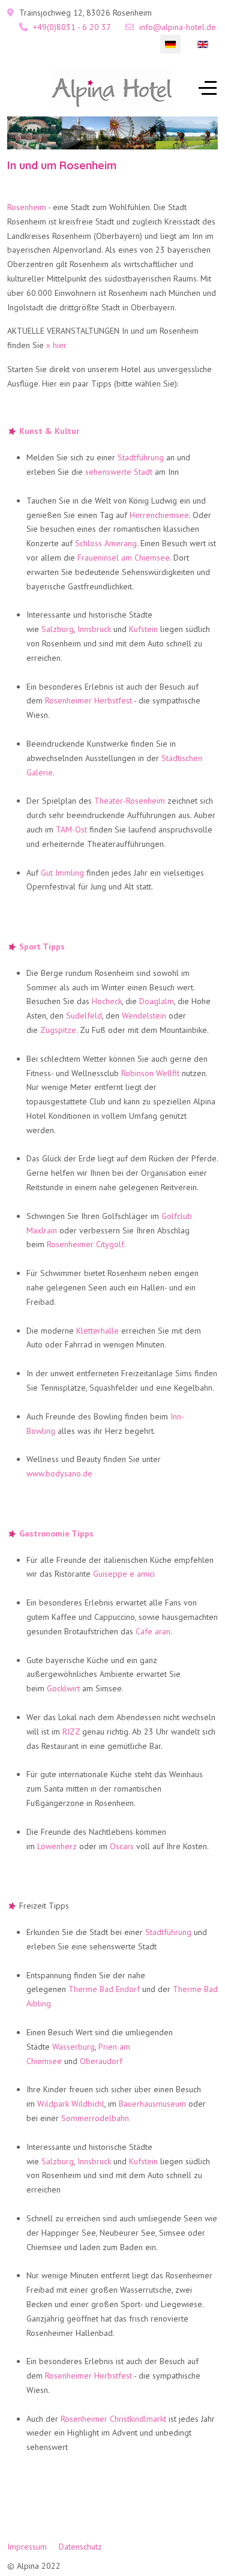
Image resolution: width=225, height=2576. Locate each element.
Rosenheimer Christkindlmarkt (113, 2419)
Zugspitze (58, 1030)
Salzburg (58, 629)
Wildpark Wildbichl (71, 2104)
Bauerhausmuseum (152, 2104)
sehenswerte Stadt (119, 472)
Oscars (122, 1846)
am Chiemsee (145, 558)
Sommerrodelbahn (95, 2118)
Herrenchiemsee (159, 515)
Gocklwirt (63, 1688)
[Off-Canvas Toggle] (208, 88)
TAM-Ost (71, 829)
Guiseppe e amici (124, 1574)
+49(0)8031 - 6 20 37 (72, 27)
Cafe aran (153, 1631)
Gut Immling (62, 873)
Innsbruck (94, 629)
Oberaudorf (101, 2061)
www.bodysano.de (59, 1473)
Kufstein (143, 629)
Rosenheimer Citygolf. (86, 1244)
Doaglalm (157, 1001)
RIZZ (71, 1732)
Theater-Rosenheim (130, 801)
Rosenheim (27, 207)
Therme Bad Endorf (104, 1989)
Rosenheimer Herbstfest (88, 700)
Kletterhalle (97, 1331)
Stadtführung (141, 457)
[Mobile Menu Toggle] (16, 88)
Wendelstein (144, 1016)
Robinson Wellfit (150, 1073)
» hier (56, 345)
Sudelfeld (84, 1016)
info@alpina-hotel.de (178, 27)
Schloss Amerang (106, 543)
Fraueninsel (98, 558)
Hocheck (107, 1001)
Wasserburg (73, 2047)
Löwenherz (57, 1846)
